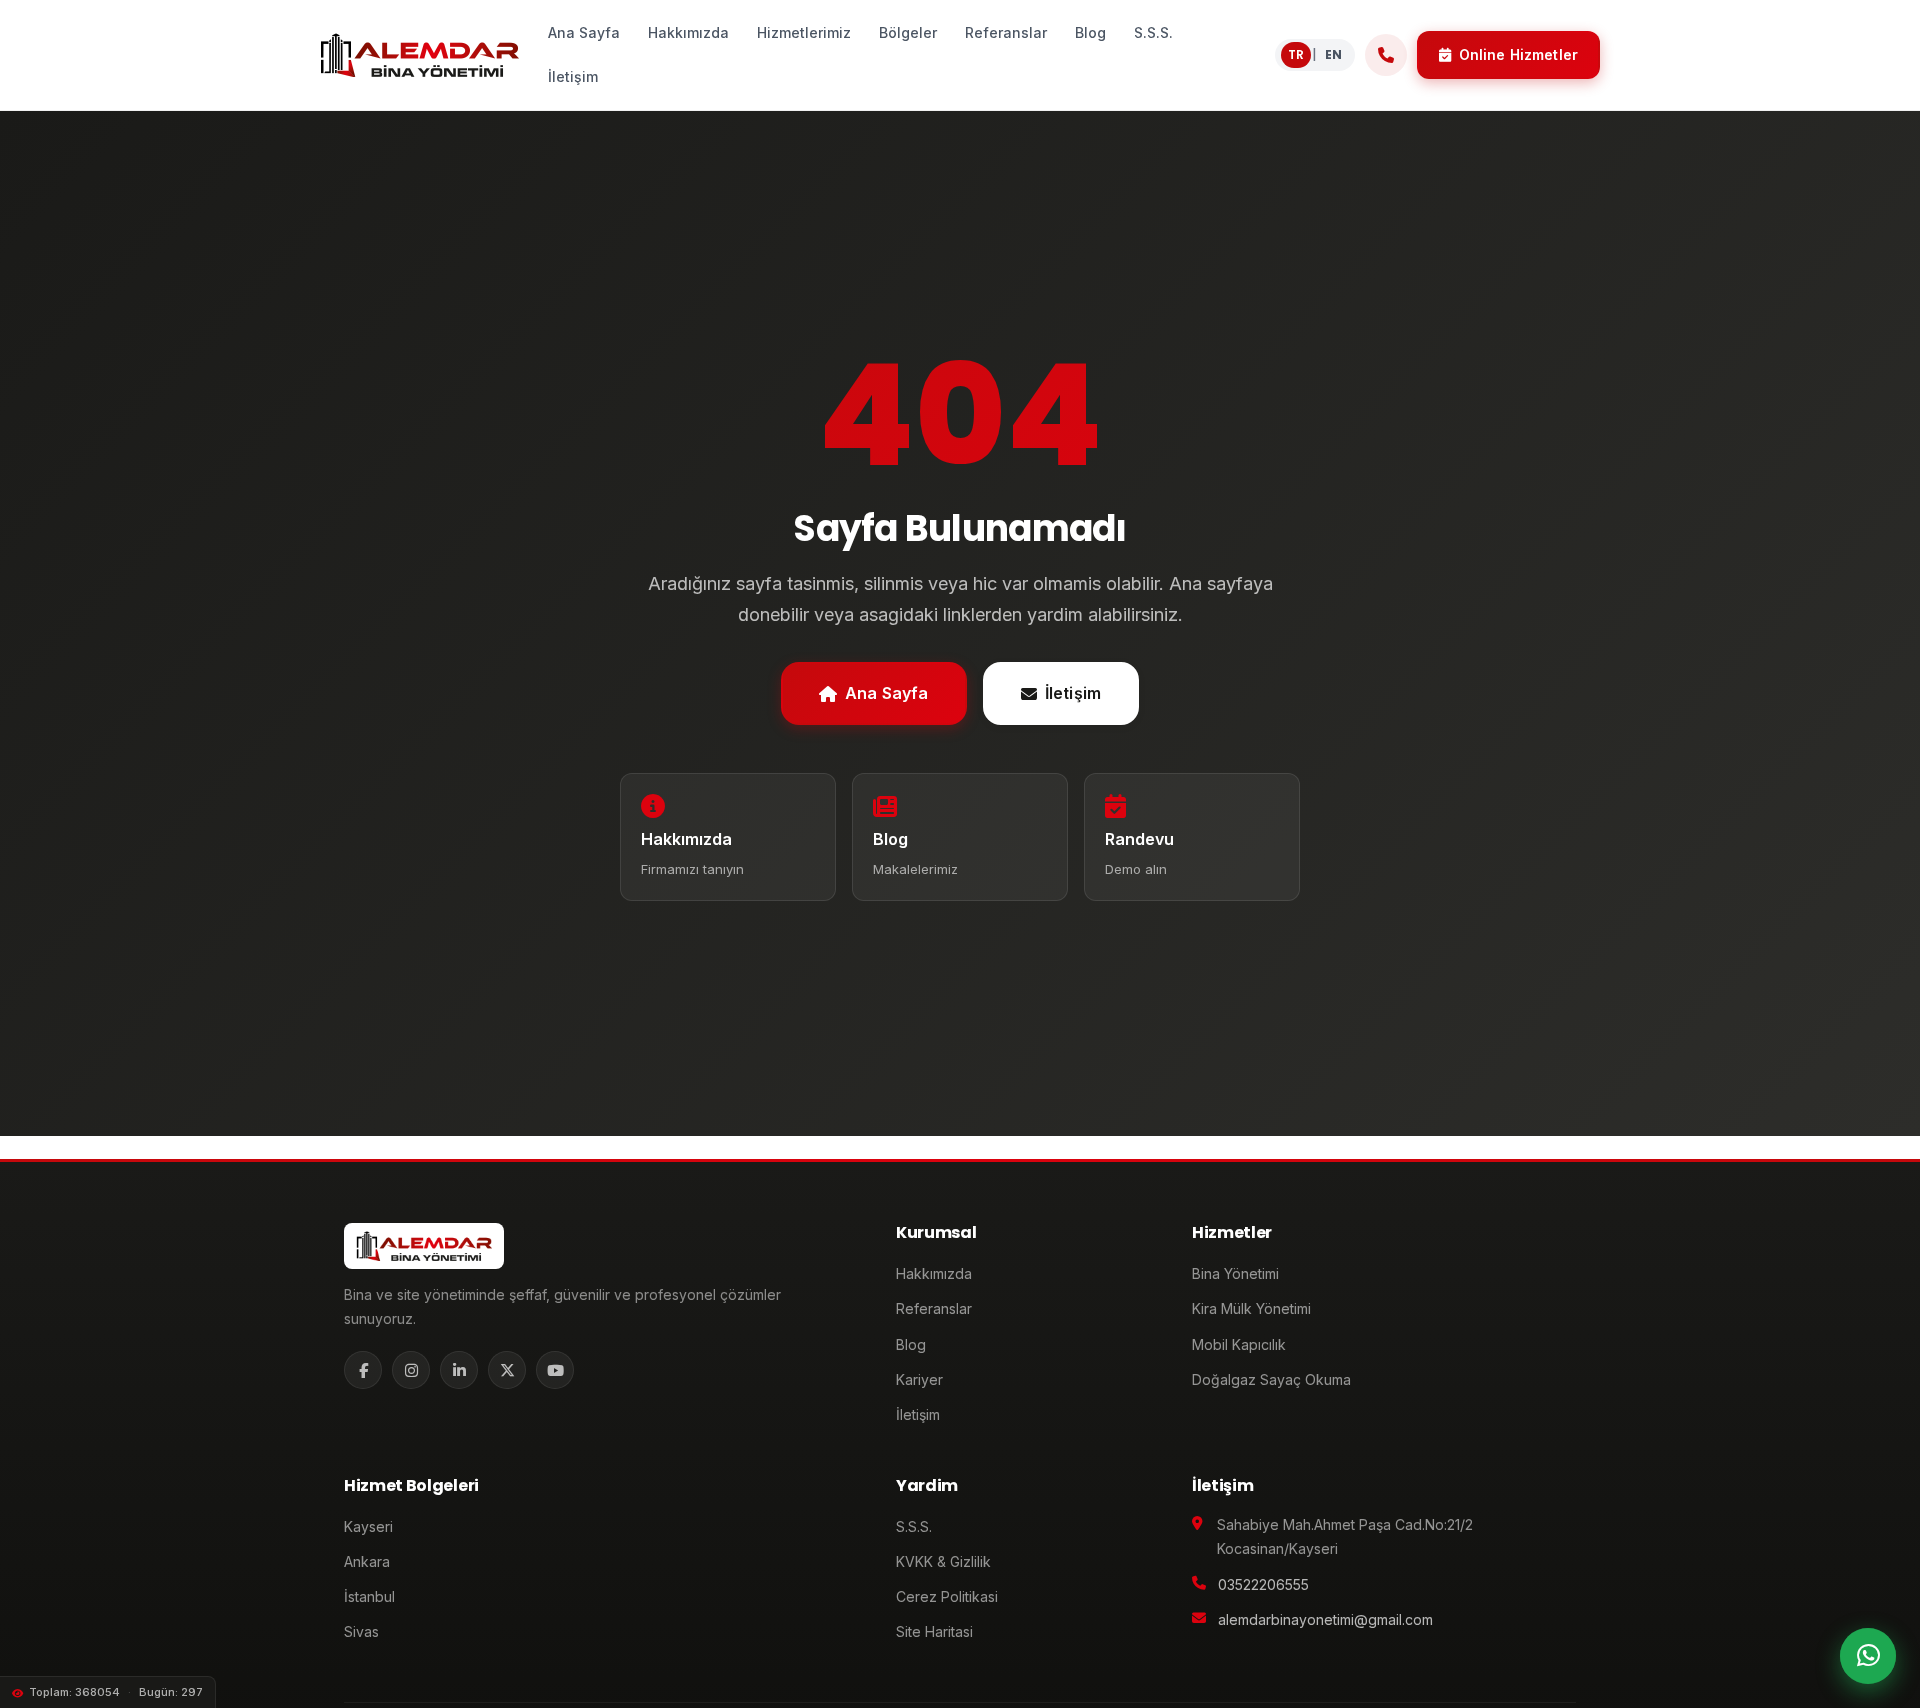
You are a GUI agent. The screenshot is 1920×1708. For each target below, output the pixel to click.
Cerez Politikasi (947, 1596)
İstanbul (369, 1596)
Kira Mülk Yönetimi (1251, 1308)
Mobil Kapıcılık (1239, 1344)
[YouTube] (555, 1370)
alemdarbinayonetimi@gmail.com (1325, 1619)
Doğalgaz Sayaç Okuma (1271, 1379)
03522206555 (1263, 1584)
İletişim (1073, 693)
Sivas (361, 1631)
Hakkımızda (934, 1273)
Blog (911, 1344)
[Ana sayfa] (419, 55)
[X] (507, 1370)
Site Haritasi (934, 1631)
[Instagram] (411, 1370)
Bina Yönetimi (1235, 1273)
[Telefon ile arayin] (1386, 55)
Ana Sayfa (886, 693)
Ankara (367, 1561)
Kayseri (368, 1526)
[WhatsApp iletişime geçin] (1868, 1656)
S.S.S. (914, 1526)
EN (1333, 54)
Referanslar (934, 1308)
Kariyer (919, 1379)
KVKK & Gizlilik (943, 1561)
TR (1296, 54)
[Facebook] (363, 1370)
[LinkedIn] (459, 1370)
